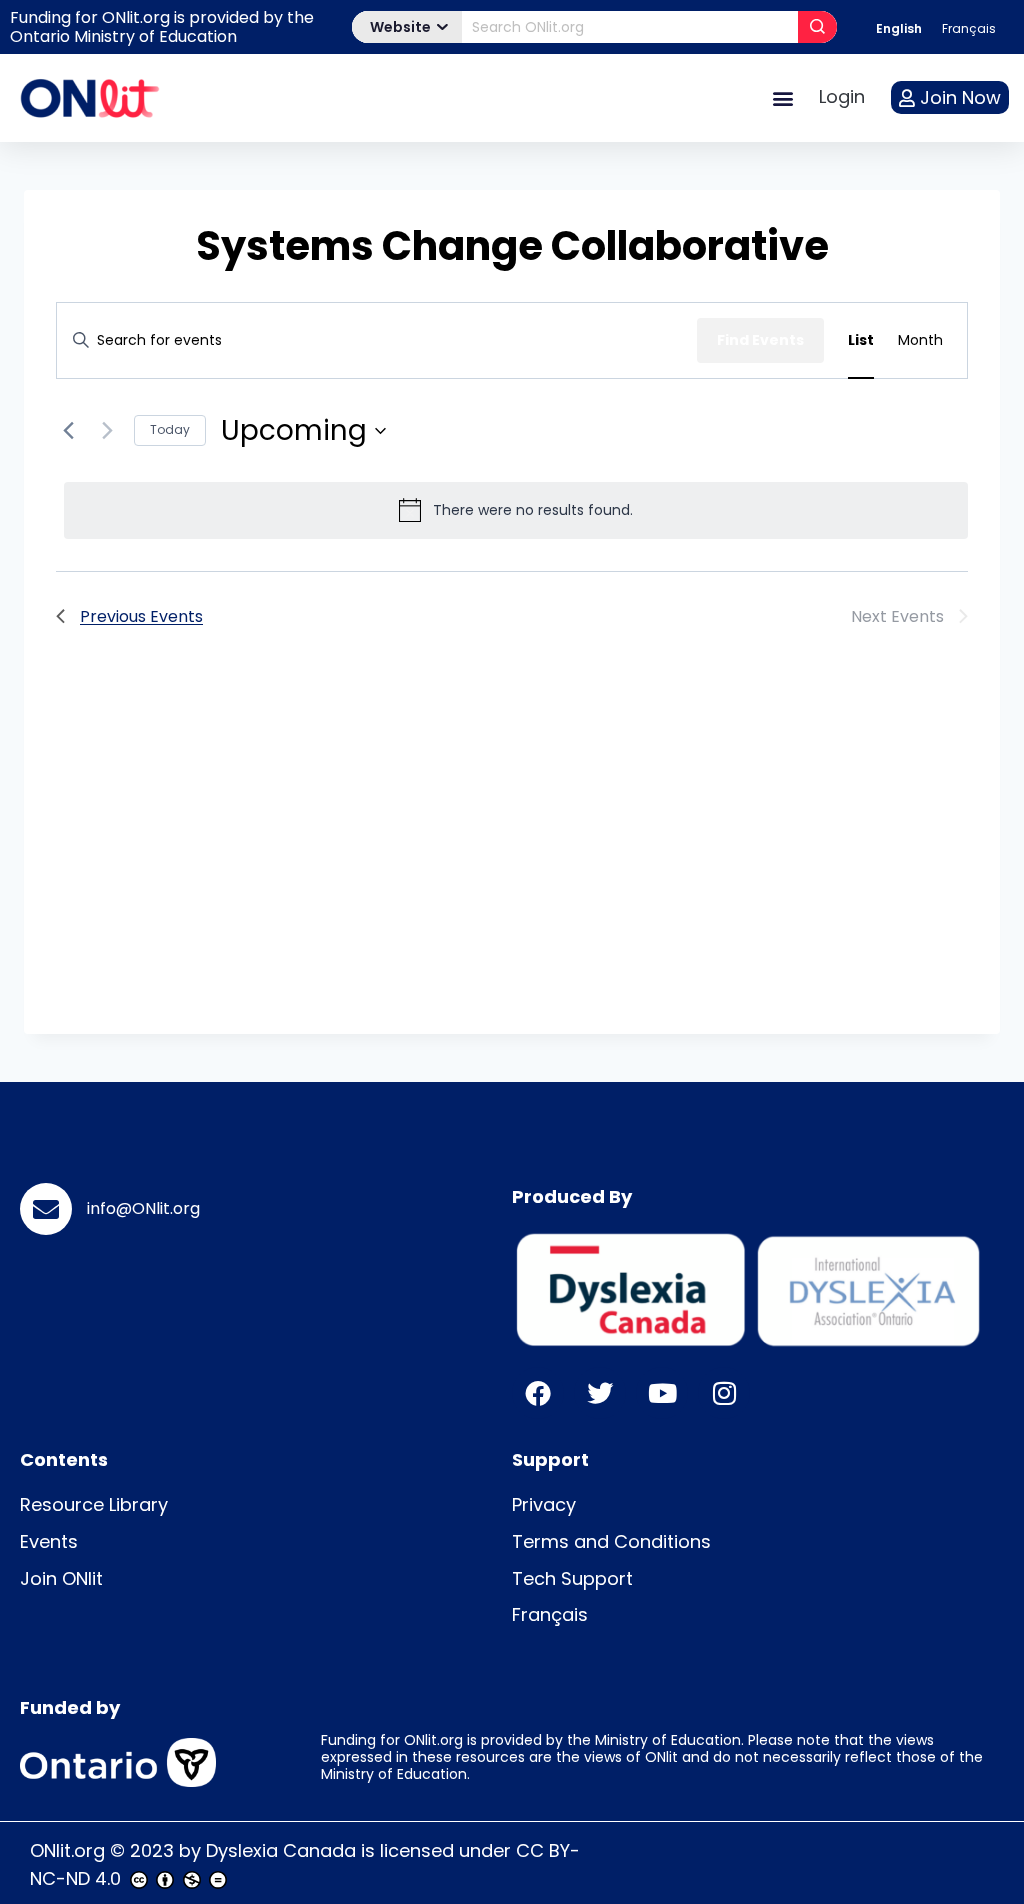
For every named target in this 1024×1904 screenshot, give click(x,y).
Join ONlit (61, 1578)
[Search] (817, 27)
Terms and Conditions (611, 1541)
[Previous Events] (68, 431)
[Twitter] (600, 1393)
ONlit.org (67, 1850)
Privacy (544, 1504)
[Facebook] (538, 1393)
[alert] (516, 510)
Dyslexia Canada (281, 1850)
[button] (782, 97)
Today (170, 429)
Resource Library (94, 1504)
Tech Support (572, 1578)
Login (842, 96)
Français (550, 1614)
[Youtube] (662, 1393)
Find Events (760, 340)
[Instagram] (724, 1393)
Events (49, 1541)
